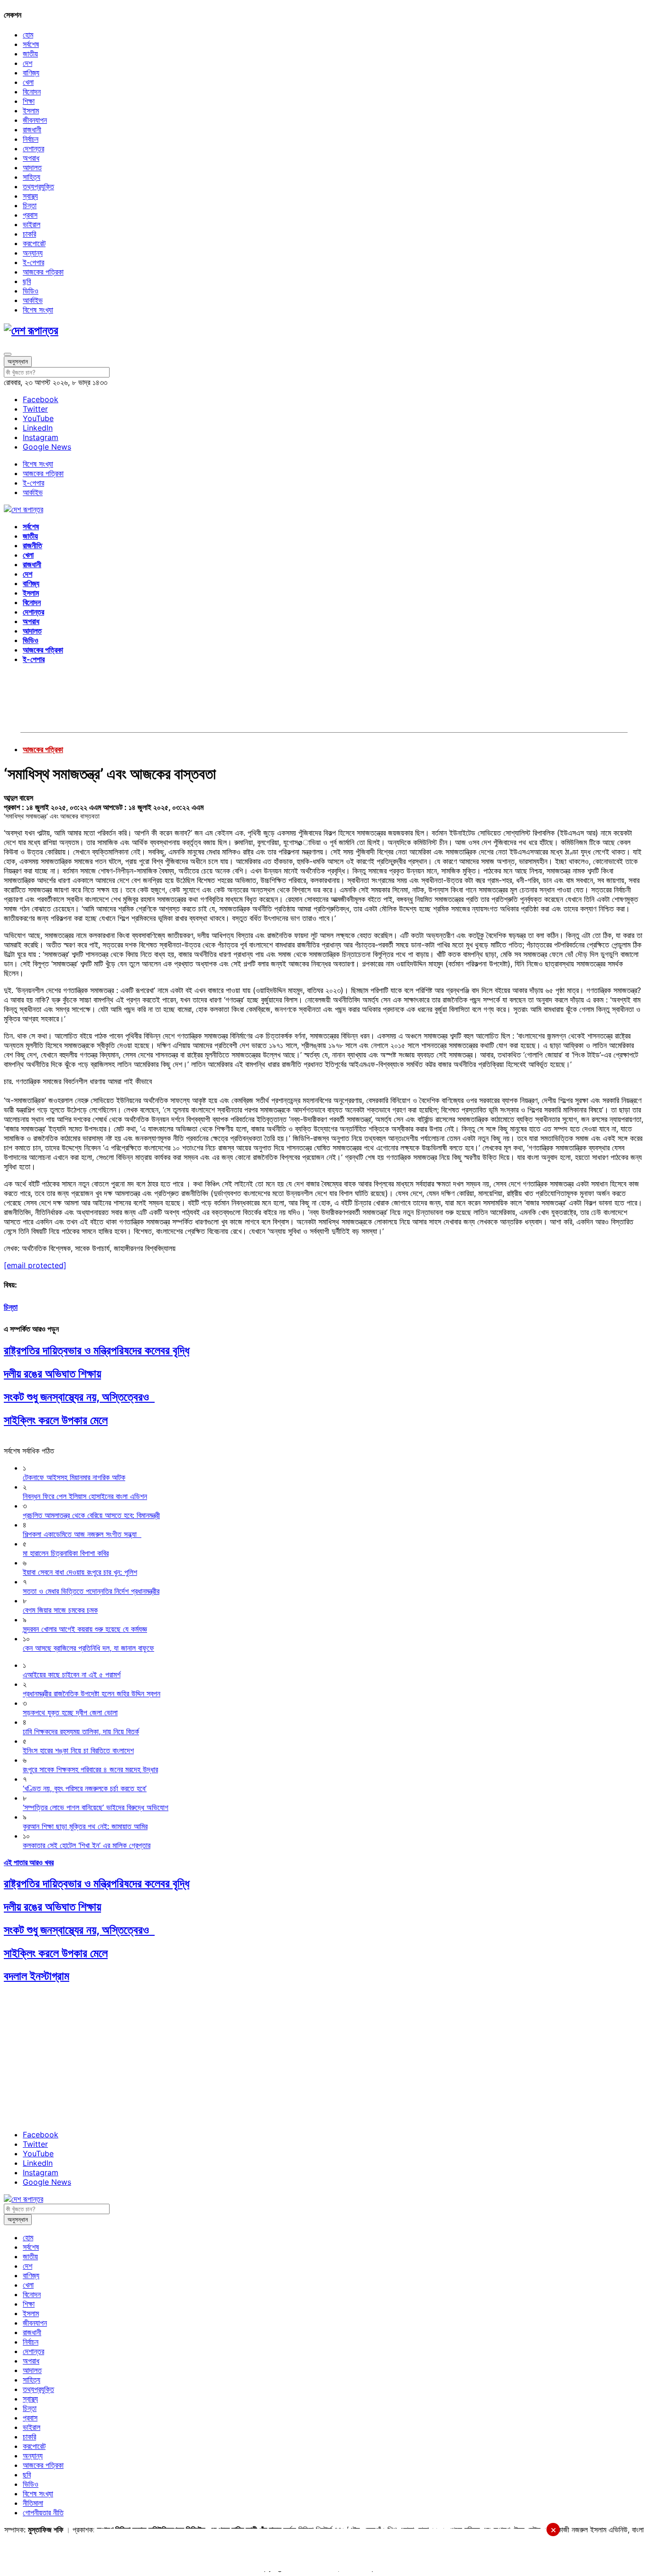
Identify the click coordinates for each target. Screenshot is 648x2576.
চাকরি (29, 234)
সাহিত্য (32, 177)
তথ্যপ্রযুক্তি (38, 186)
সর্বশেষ (31, 44)
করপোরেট (34, 243)
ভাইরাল (32, 224)
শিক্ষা (29, 101)
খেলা (28, 82)
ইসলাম (31, 110)
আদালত (32, 167)
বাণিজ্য (31, 73)
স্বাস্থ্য (30, 196)
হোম (28, 35)
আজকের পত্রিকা (43, 272)
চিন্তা (30, 205)
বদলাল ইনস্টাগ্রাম (37, 1976)
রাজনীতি (32, 545)
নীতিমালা (33, 2503)
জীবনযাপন (35, 120)
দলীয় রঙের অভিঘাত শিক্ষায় (52, 1374)
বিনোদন (32, 92)
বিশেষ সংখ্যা (38, 310)
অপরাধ (31, 158)
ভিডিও (31, 291)
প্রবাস (30, 215)
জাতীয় (30, 54)
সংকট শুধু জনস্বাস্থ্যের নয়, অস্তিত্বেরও (79, 1397)
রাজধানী (32, 129)
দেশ (28, 63)
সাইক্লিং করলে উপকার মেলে (56, 1420)
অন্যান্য (33, 253)
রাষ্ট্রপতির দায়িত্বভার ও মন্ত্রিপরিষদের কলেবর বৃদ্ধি (97, 1350)
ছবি (27, 281)
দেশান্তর (33, 148)
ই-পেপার (33, 262)
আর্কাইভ (33, 300)
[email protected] (35, 1265)
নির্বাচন (31, 139)
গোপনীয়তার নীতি (43, 2512)
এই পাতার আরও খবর (29, 1862)
